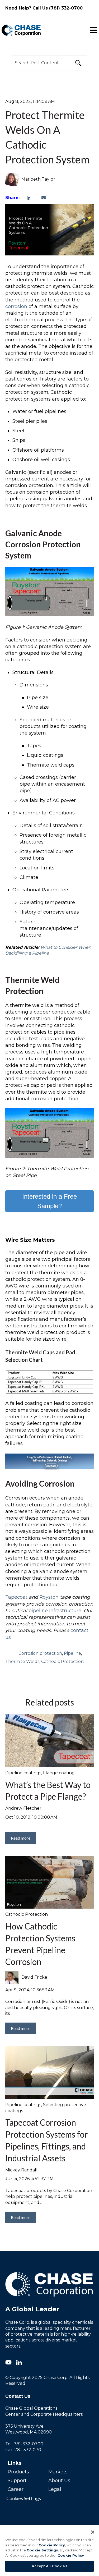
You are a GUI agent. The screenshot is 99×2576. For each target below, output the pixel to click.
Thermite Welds (22, 1661)
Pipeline (72, 1653)
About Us (59, 2481)
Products (18, 2472)
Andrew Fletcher (23, 1808)
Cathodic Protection (62, 1661)
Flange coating (59, 1773)
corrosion (17, 306)
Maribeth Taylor (38, 179)
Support (17, 2481)
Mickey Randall (21, 2170)
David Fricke (34, 1977)
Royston (50, 1597)
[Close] (93, 2532)
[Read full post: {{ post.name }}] (49, 1882)
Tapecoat (16, 1597)
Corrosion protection (40, 1653)
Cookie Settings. (43, 2550)
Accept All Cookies (49, 2566)
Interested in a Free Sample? (49, 1201)
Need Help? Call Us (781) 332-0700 (44, 8)
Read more (21, 1838)
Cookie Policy (52, 2545)
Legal (55, 2489)
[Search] (76, 63)
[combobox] (38, 63)
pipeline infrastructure (55, 1611)
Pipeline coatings (23, 1773)
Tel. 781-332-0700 (24, 2444)
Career (16, 2489)
